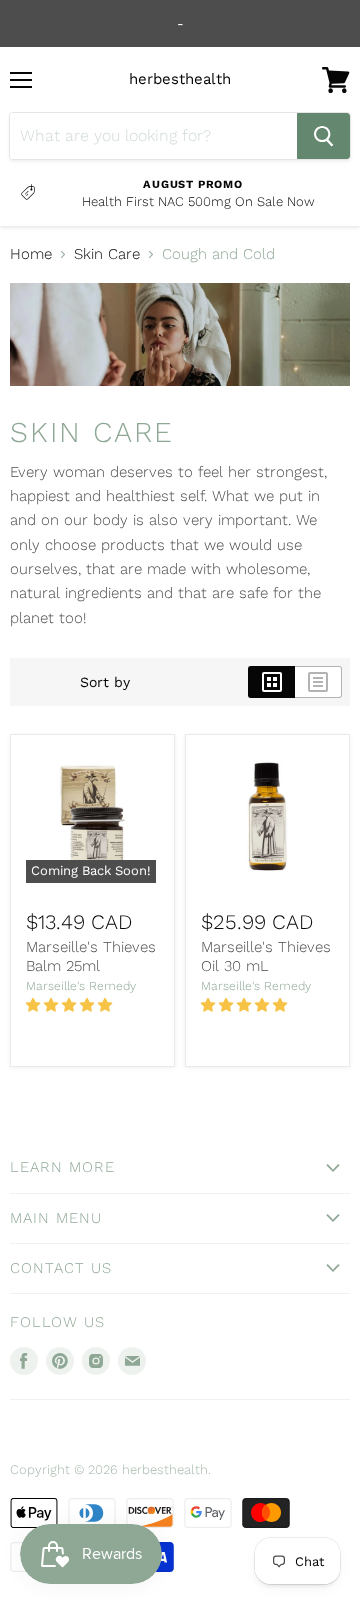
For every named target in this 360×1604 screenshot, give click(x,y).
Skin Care (107, 254)
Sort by (105, 682)
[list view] (318, 682)
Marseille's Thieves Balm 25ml (91, 957)
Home (31, 254)
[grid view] (271, 682)
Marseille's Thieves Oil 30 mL (266, 957)
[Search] (323, 136)
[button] (71, 1005)
